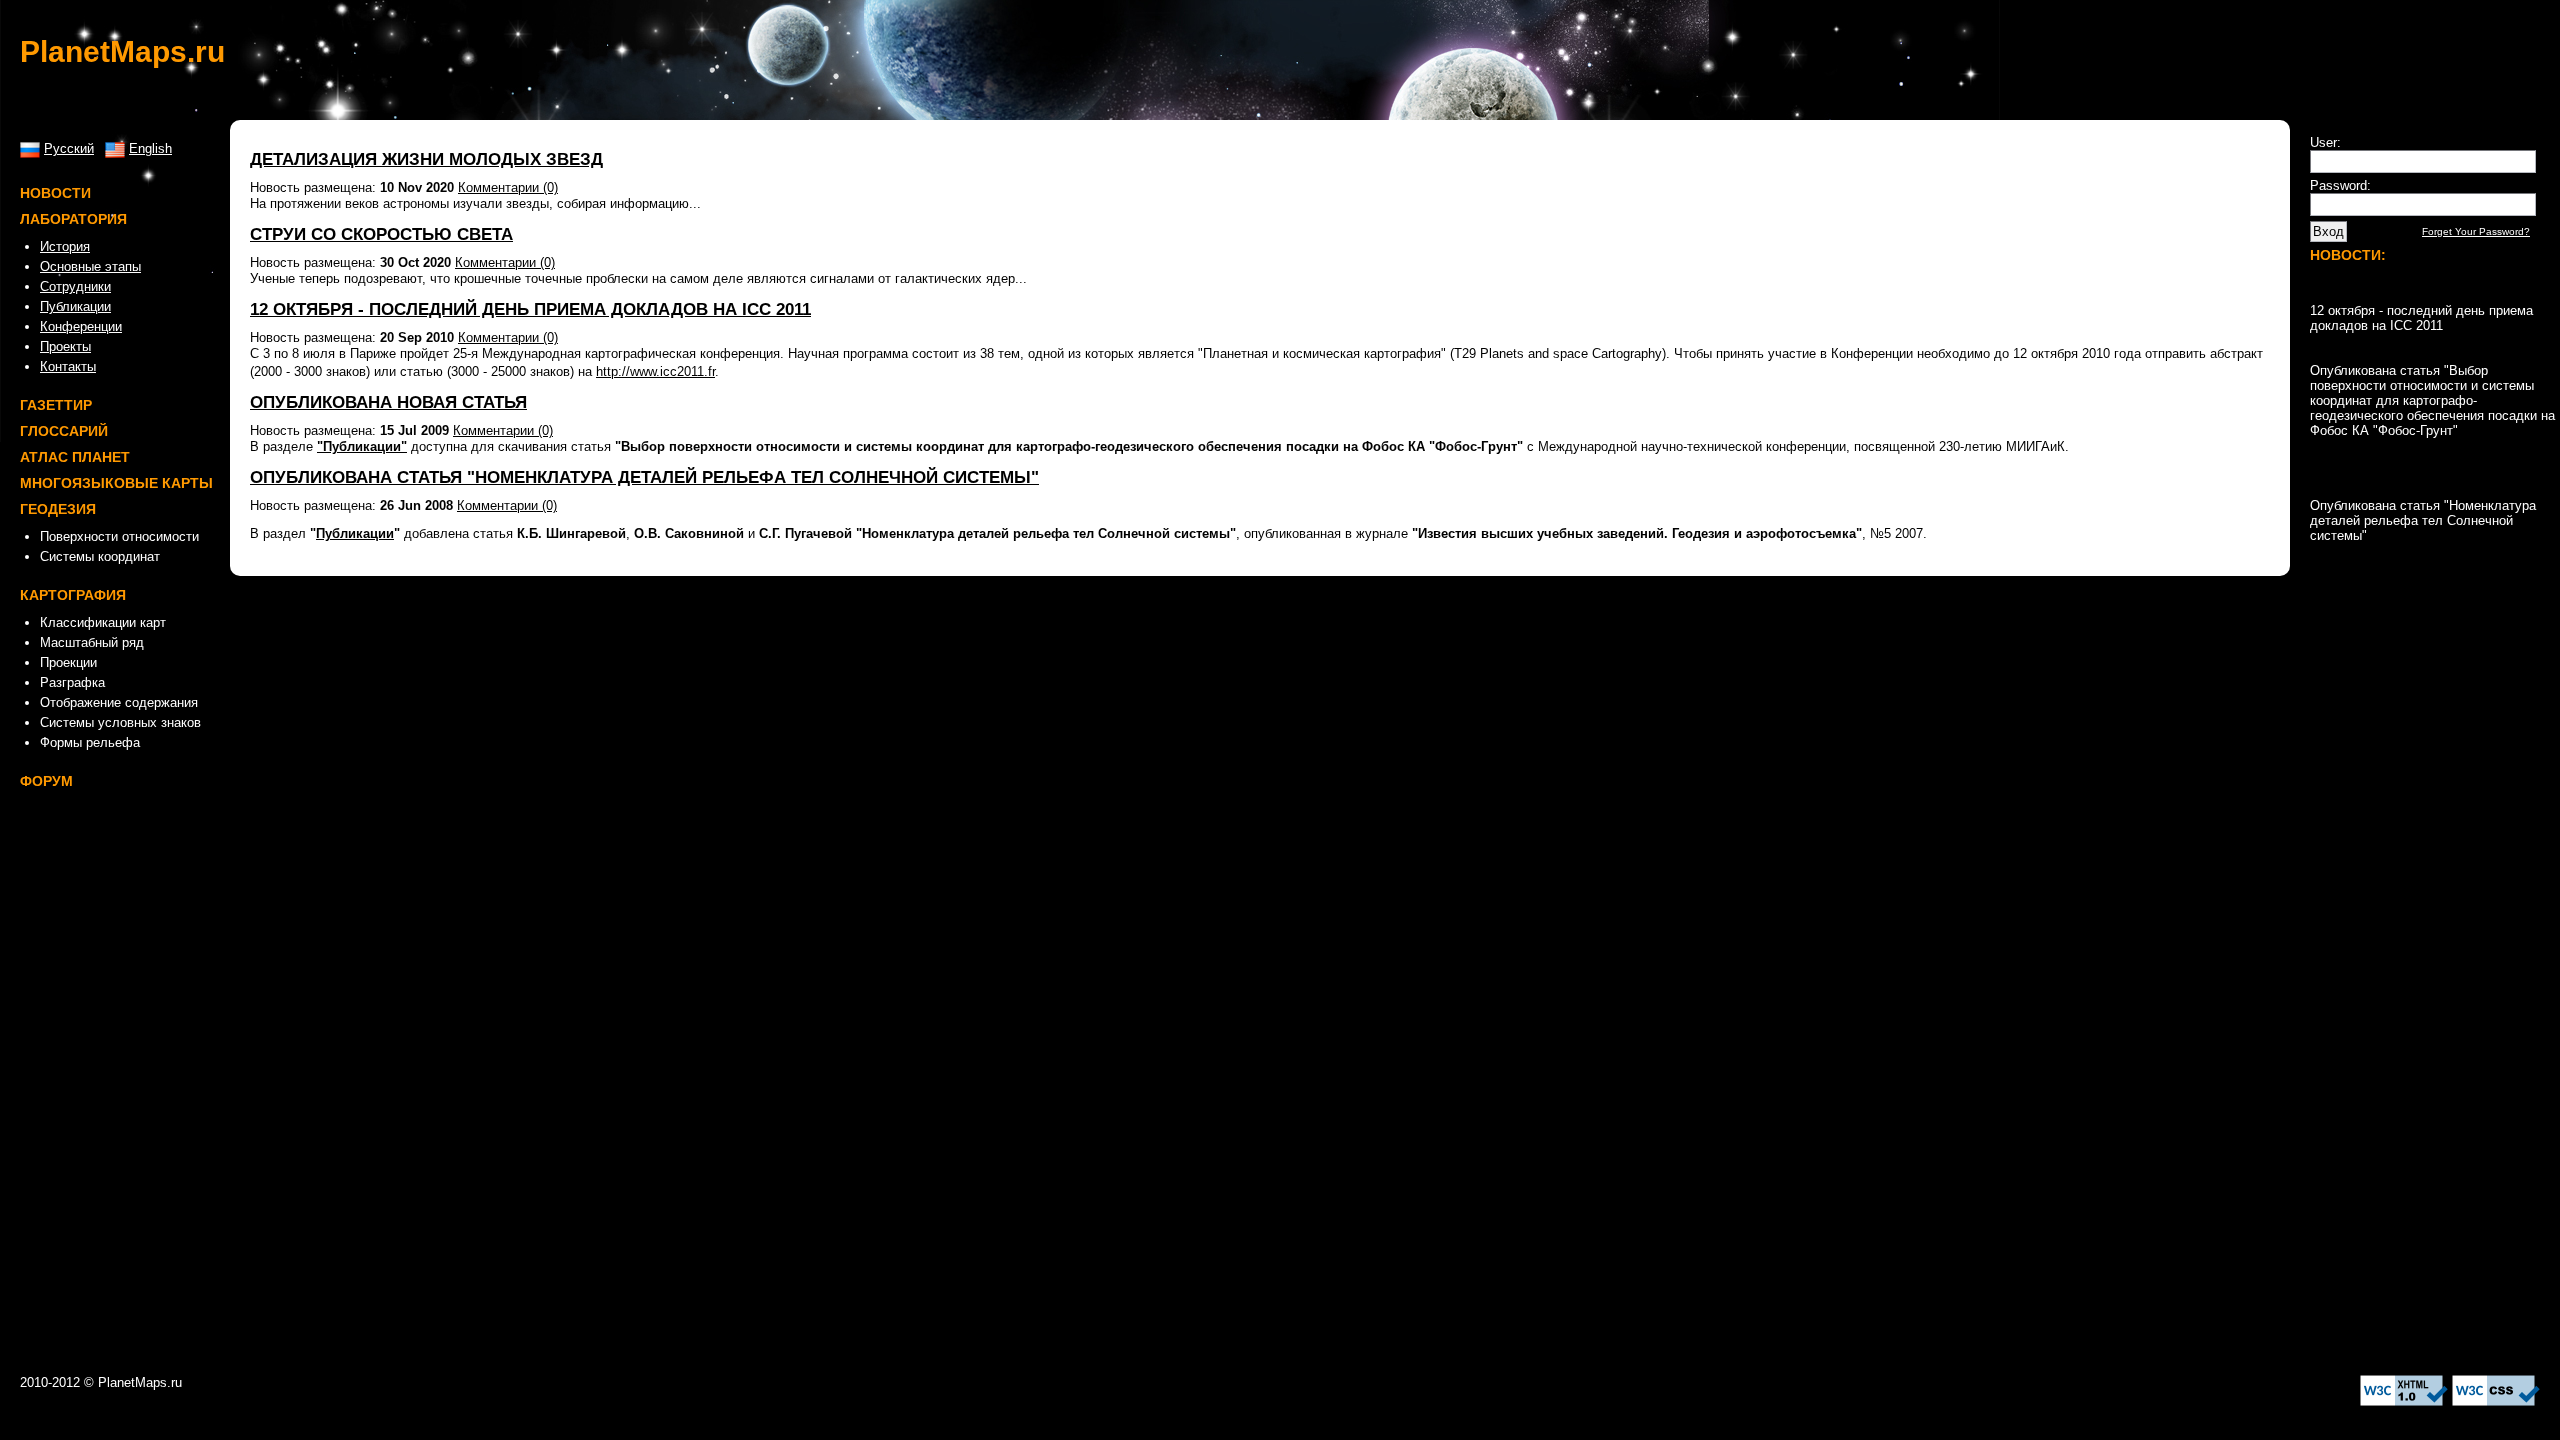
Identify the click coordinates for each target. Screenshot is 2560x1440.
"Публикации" (362, 446)
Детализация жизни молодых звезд (426, 159)
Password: (2340, 185)
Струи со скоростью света (381, 234)
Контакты (68, 366)
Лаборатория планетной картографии (299, 1382)
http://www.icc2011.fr (655, 371)
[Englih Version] (115, 148)
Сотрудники (75, 286)
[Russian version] (30, 148)
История (65, 246)
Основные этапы (90, 266)
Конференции (81, 326)
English (150, 148)
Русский (69, 148)
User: (2325, 142)
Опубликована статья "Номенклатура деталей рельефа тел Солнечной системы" (644, 477)
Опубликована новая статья (388, 402)
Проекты (65, 346)
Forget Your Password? (2476, 231)
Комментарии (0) (508, 187)
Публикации (355, 533)
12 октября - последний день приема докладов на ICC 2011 (530, 309)
